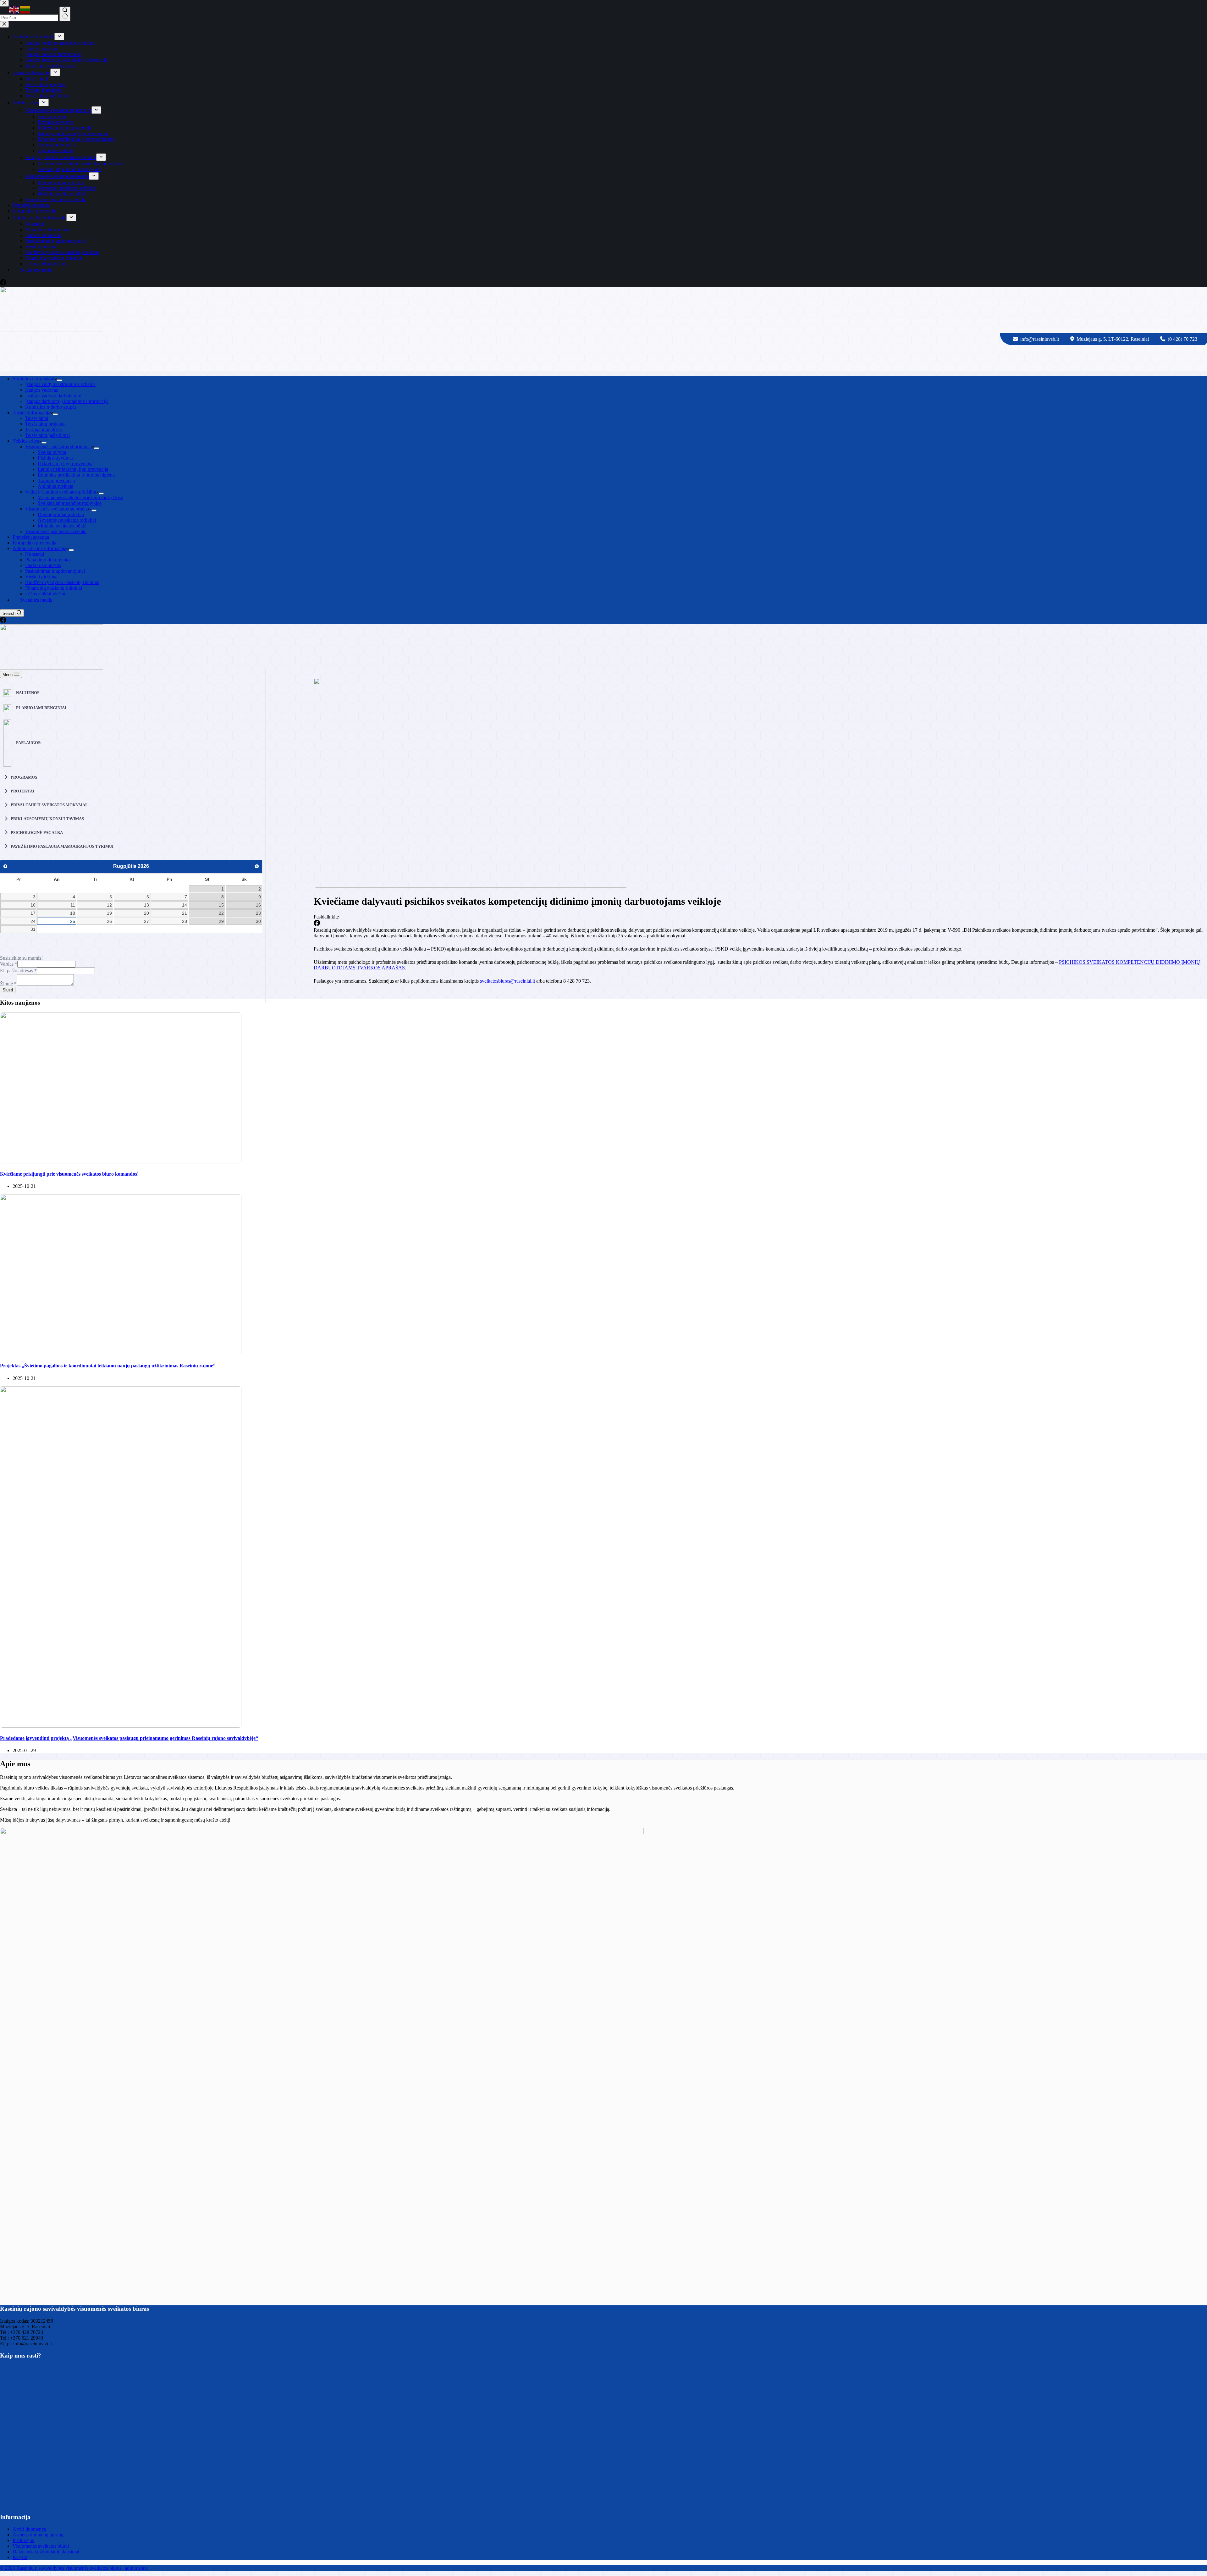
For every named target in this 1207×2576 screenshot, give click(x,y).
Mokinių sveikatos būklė (62, 526)
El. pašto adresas (18, 971)
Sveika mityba (52, 452)
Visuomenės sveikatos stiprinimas (58, 447)
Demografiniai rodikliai (61, 514)
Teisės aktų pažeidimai (47, 435)
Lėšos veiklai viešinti (46, 594)
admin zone (136, 2568)
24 (33, 921)
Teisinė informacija (31, 413)
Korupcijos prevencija (34, 543)
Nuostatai (35, 554)
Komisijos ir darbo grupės (51, 407)
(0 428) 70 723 (1182, 339)
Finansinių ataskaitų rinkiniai (54, 588)
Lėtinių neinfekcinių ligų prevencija (73, 469)
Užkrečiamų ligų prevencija (65, 463)
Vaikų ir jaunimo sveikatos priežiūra (61, 492)
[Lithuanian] (25, 9)
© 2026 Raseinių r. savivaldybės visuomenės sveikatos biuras (61, 2568)
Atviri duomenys (29, 2529)
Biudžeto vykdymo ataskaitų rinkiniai (62, 582)
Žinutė (8, 984)
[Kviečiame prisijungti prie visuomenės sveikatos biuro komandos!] (121, 1162)
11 (73, 905)
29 (221, 921)
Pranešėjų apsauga (31, 537)
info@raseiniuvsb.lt (1040, 339)
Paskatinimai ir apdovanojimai (55, 571)
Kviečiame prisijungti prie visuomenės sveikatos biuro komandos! (69, 1174)
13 (146, 905)
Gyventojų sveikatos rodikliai (67, 520)
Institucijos (23, 2540)
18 (73, 913)
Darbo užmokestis (43, 565)
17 (33, 913)
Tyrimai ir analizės (43, 430)
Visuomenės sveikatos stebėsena (57, 509)
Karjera (20, 2557)
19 (109, 913)
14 (185, 905)
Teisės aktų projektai (45, 424)
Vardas (9, 964)
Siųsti (8, 990)
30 (258, 921)
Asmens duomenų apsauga (39, 2535)
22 (221, 913)
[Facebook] (3, 621)
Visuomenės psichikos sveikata (56, 531)
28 (185, 921)
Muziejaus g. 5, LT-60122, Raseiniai (1113, 339)
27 (146, 921)
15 (221, 905)
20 (146, 913)
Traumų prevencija (56, 480)
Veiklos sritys (26, 441)
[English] (14, 9)
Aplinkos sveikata (55, 486)
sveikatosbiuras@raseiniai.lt (507, 981)
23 (258, 913)
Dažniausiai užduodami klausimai (46, 2552)
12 (109, 905)
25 (73, 921)
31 (33, 929)
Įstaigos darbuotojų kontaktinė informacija (67, 401)
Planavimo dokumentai (48, 560)
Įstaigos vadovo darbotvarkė (53, 396)
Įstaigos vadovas (41, 390)
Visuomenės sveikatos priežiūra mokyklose (80, 497)
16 (258, 905)
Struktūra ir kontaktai (33, 379)
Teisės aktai (37, 418)
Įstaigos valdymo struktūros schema (60, 384)
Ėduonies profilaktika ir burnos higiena (76, 475)
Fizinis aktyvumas (56, 458)
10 (33, 905)
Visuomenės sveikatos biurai (41, 2546)
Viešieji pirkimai (41, 577)
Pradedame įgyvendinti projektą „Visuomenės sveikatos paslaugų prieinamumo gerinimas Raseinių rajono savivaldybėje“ (129, 1738)
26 (109, 921)
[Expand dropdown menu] (59, 380)
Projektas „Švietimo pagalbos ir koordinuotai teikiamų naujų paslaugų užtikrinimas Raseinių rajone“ (108, 1366)
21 (185, 913)
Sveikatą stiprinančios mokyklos (70, 503)
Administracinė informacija (39, 548)
